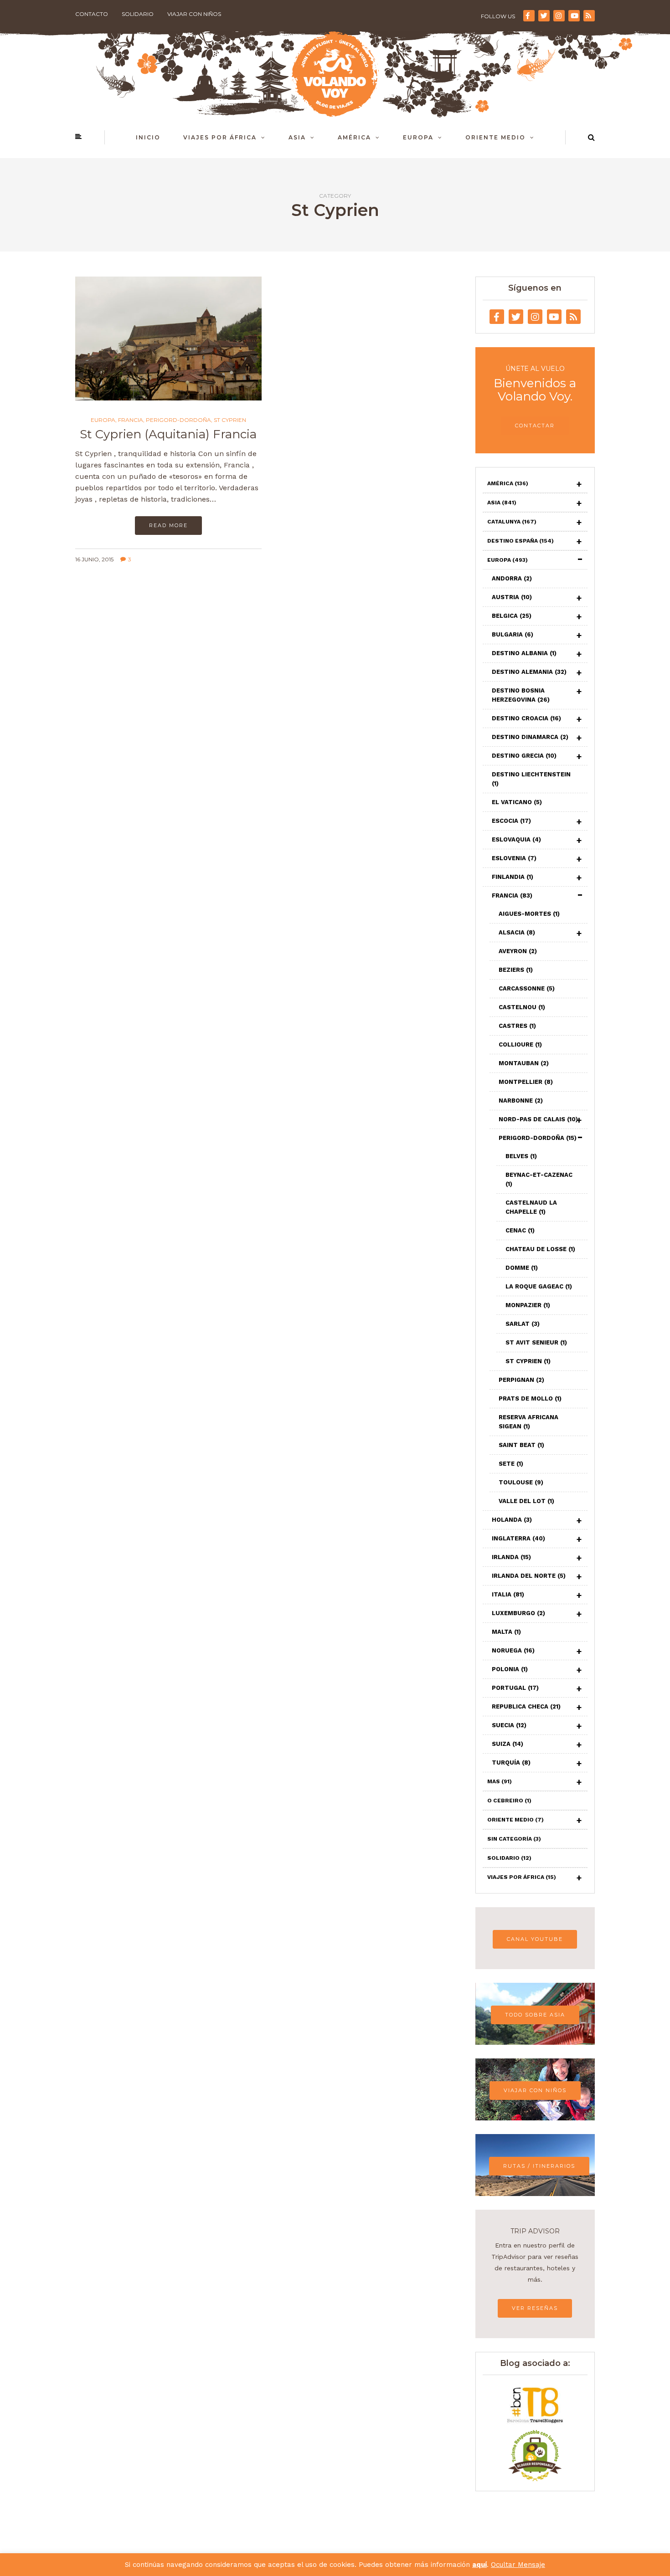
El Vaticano (517, 802)
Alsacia (517, 932)
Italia (508, 1594)
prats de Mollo (530, 1398)
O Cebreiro (509, 1801)
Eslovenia (514, 858)
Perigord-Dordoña (178, 420)
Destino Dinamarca (530, 737)
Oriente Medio (495, 137)
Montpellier (526, 1082)
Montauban (524, 1063)
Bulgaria (513, 634)
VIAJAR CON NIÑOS (535, 2090)
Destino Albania (524, 653)
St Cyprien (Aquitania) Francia (168, 434)
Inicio (148, 137)
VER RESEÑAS (535, 2308)
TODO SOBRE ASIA (535, 2015)
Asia (297, 137)
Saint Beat (521, 1445)
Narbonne (521, 1101)
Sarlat (523, 1324)
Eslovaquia (516, 839)
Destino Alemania (529, 672)
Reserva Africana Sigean (528, 1422)
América (354, 137)
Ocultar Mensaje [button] (518, 2565)
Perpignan (521, 1380)
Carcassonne (527, 988)
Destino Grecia (524, 756)
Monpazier (528, 1305)
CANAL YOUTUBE (535, 1939)
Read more (168, 525)
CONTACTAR (535, 426)
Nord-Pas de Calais (538, 1119)
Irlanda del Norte (529, 1576)
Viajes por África (220, 137)
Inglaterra (518, 1538)
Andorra (512, 578)
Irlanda (511, 1557)
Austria (512, 597)
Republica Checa (526, 1706)
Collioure (520, 1044)
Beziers (516, 970)
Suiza (508, 1744)
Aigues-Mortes (529, 914)
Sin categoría (514, 1839)
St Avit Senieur (536, 1342)
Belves (521, 1156)
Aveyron (518, 951)
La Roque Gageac (539, 1286)
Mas (500, 1781)
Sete (511, 1464)
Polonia (510, 1669)
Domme (522, 1268)
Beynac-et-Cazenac (539, 1179)
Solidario (138, 14)
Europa (418, 137)
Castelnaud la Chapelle (531, 1207)
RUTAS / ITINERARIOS (539, 2166)
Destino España (521, 541)
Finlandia (513, 877)
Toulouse (521, 1482)
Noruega (513, 1650)
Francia (131, 420)
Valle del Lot (526, 1501)
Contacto (92, 14)
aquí (479, 2565)
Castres (517, 1026)
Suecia (509, 1725)
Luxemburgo (518, 1613)
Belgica (512, 616)
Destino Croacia (526, 718)
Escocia (511, 821)
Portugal (515, 1688)
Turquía (511, 1763)
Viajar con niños (194, 14)
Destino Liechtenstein (531, 779)
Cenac (520, 1230)
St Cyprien (230, 420)
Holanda (512, 1520)
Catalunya (512, 522)
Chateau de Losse (540, 1249)
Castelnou (522, 1007)
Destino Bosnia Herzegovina (521, 695)
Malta (506, 1632)
